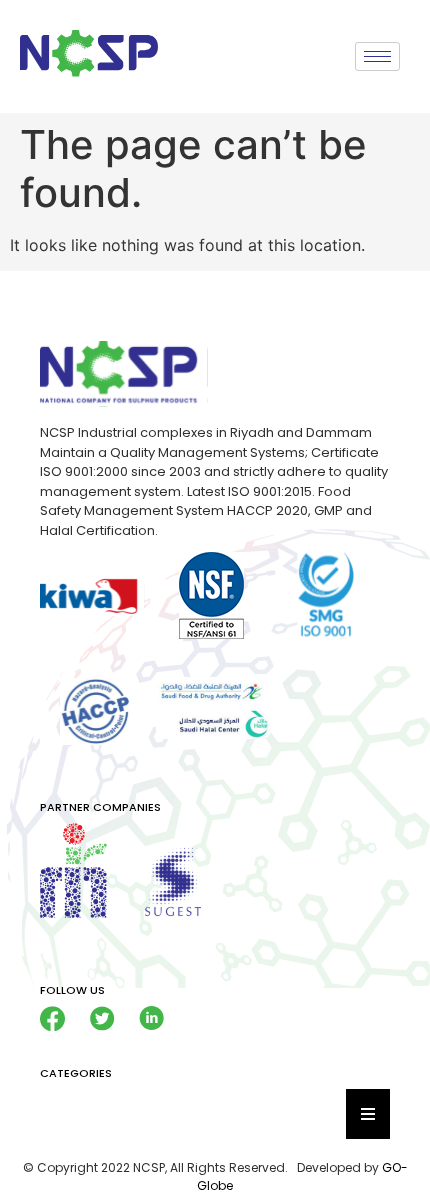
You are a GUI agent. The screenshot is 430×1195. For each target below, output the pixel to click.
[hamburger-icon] (377, 56)
